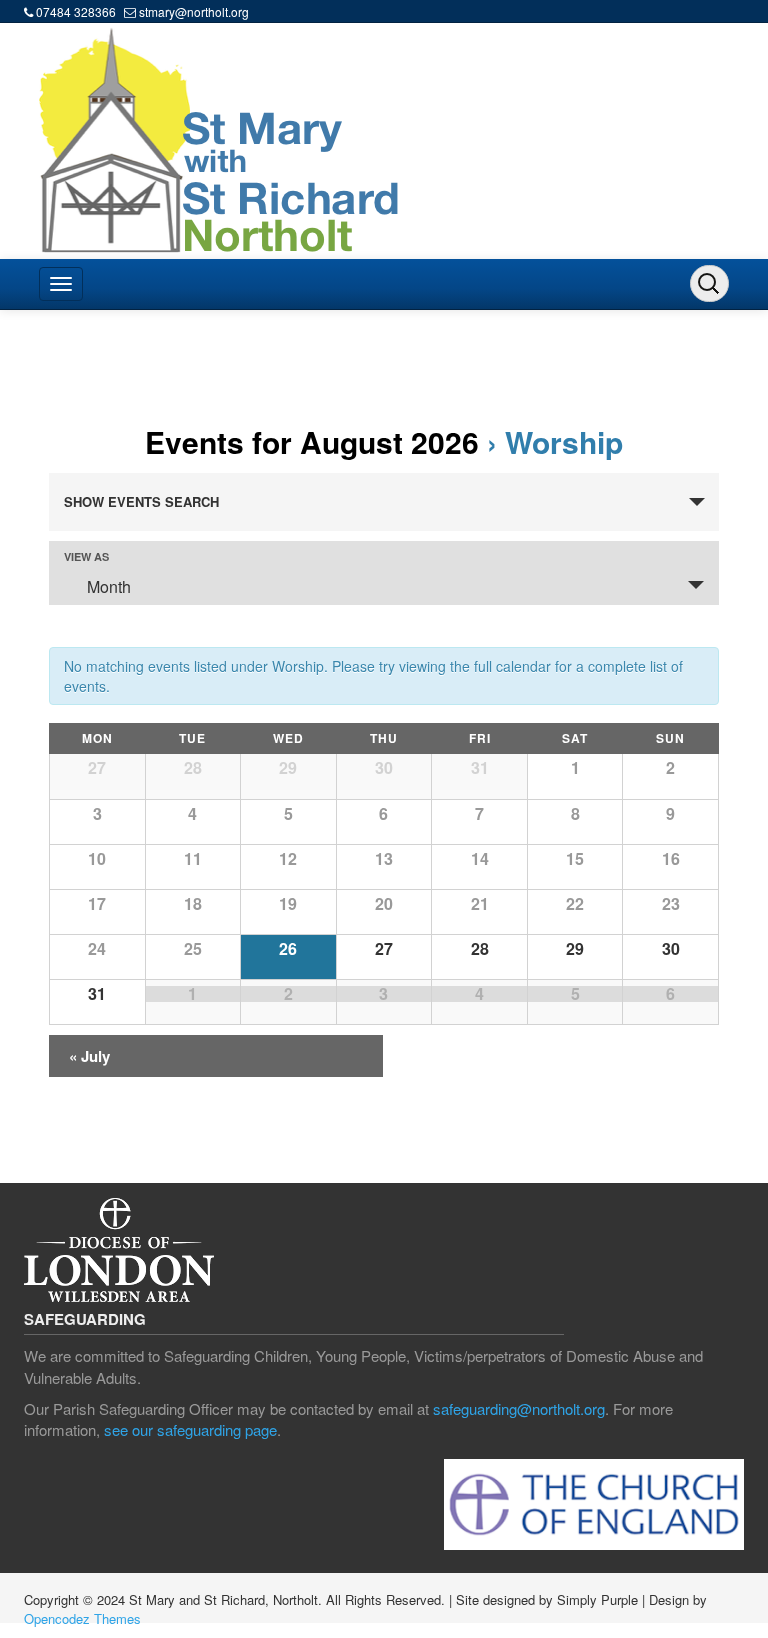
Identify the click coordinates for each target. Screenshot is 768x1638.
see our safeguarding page (190, 1429)
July (89, 1056)
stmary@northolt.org (194, 11)
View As (86, 556)
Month (109, 586)
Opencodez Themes (82, 1618)
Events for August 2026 (312, 441)
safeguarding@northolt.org (519, 1408)
